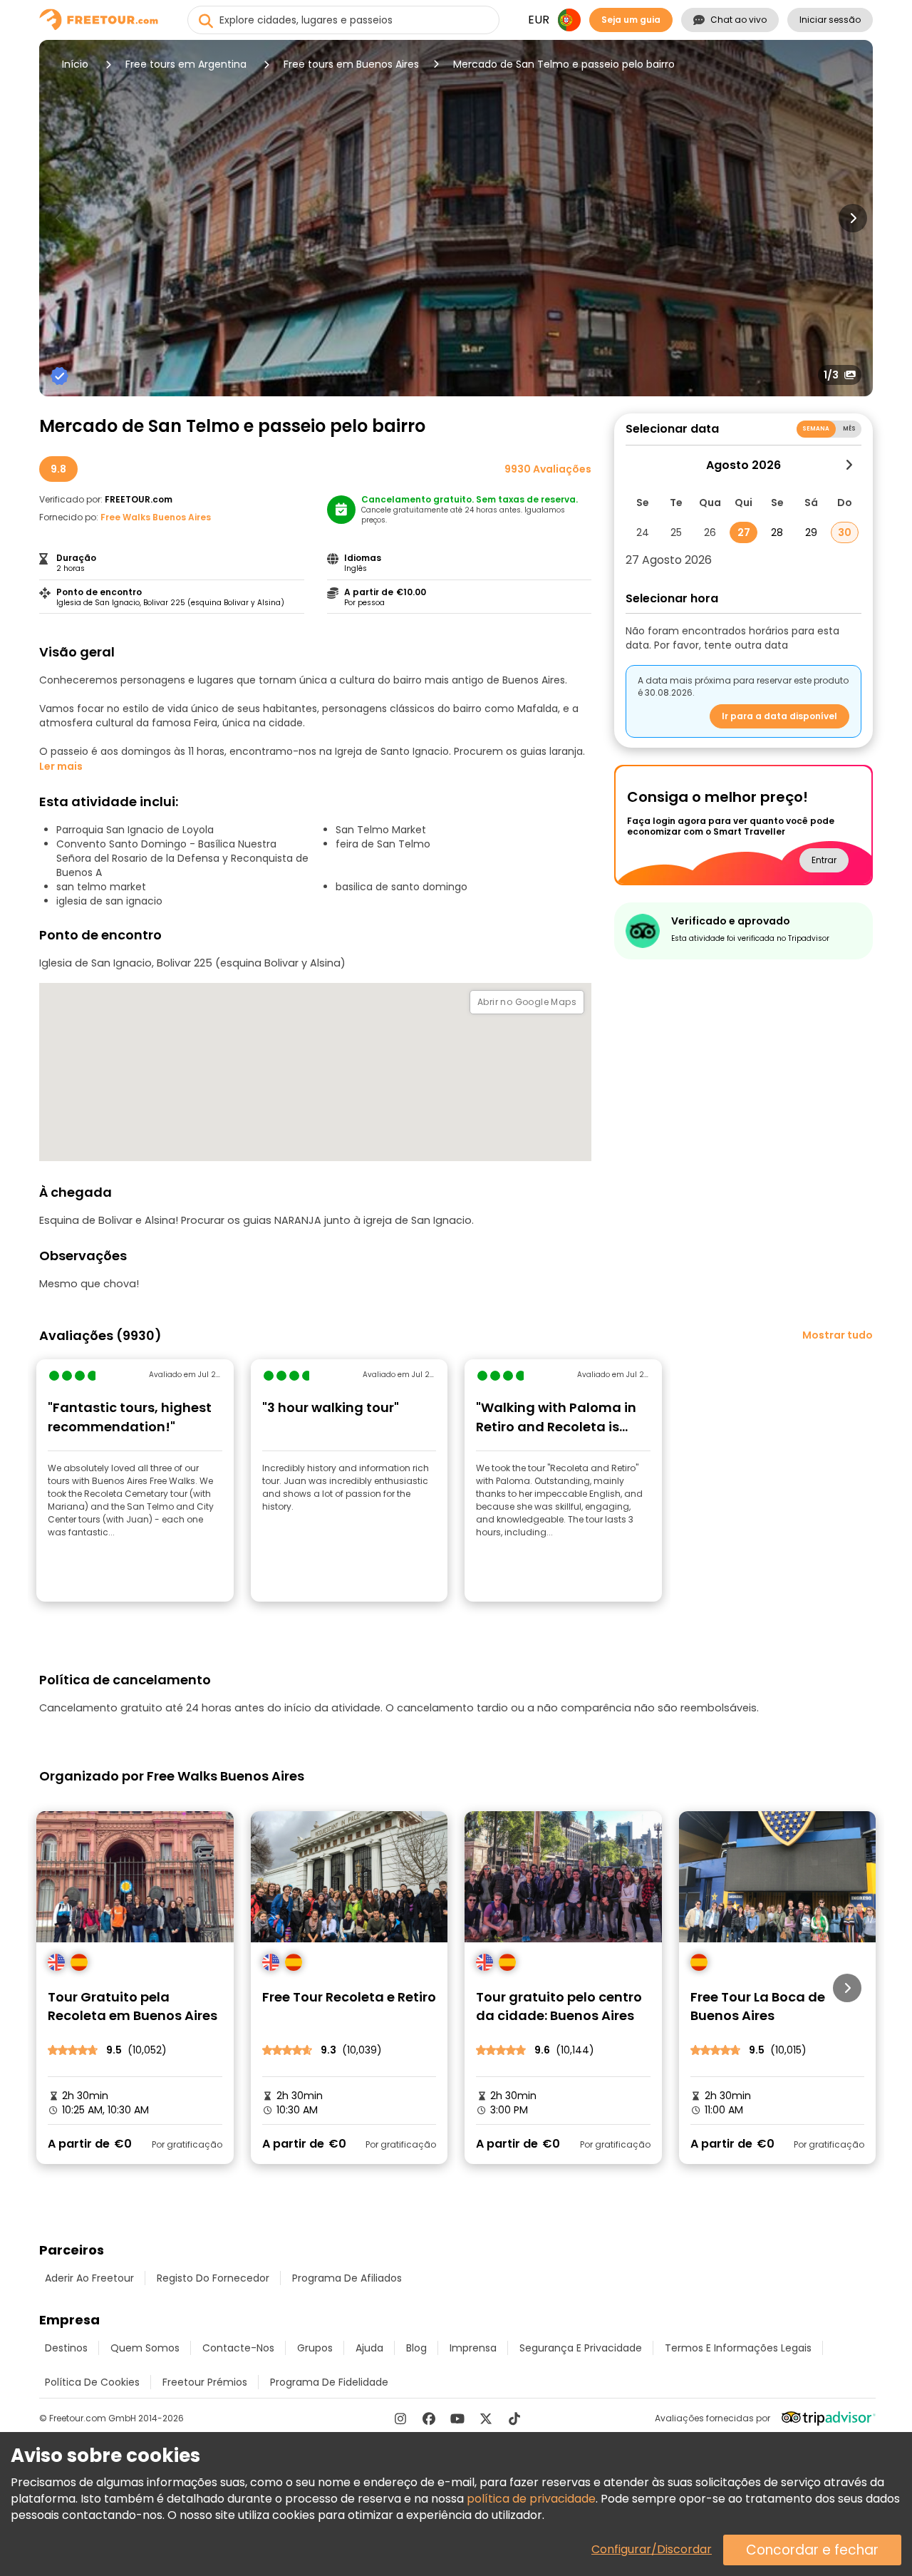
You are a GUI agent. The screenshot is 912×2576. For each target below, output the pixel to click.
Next (853, 218)
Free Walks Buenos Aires (156, 517)
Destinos (66, 2348)
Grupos (315, 2348)
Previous (59, 218)
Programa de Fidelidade (329, 2382)
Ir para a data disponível (779, 716)
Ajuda (369, 2348)
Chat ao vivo (739, 20)
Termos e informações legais (738, 2348)
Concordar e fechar (812, 2550)
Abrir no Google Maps (527, 1002)
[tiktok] (514, 2418)
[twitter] (486, 2418)
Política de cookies (92, 2382)
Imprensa (473, 2348)
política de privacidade (531, 2499)
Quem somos (145, 2348)
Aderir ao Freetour (89, 2278)
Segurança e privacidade (581, 2348)
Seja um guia (631, 20)
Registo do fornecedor (213, 2278)
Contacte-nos (238, 2348)
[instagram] (400, 2418)
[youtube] (457, 2418)
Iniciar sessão (830, 20)
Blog (416, 2348)
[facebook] (429, 2418)
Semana (816, 429)
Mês (849, 429)
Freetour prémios (205, 2382)
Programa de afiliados (347, 2278)
